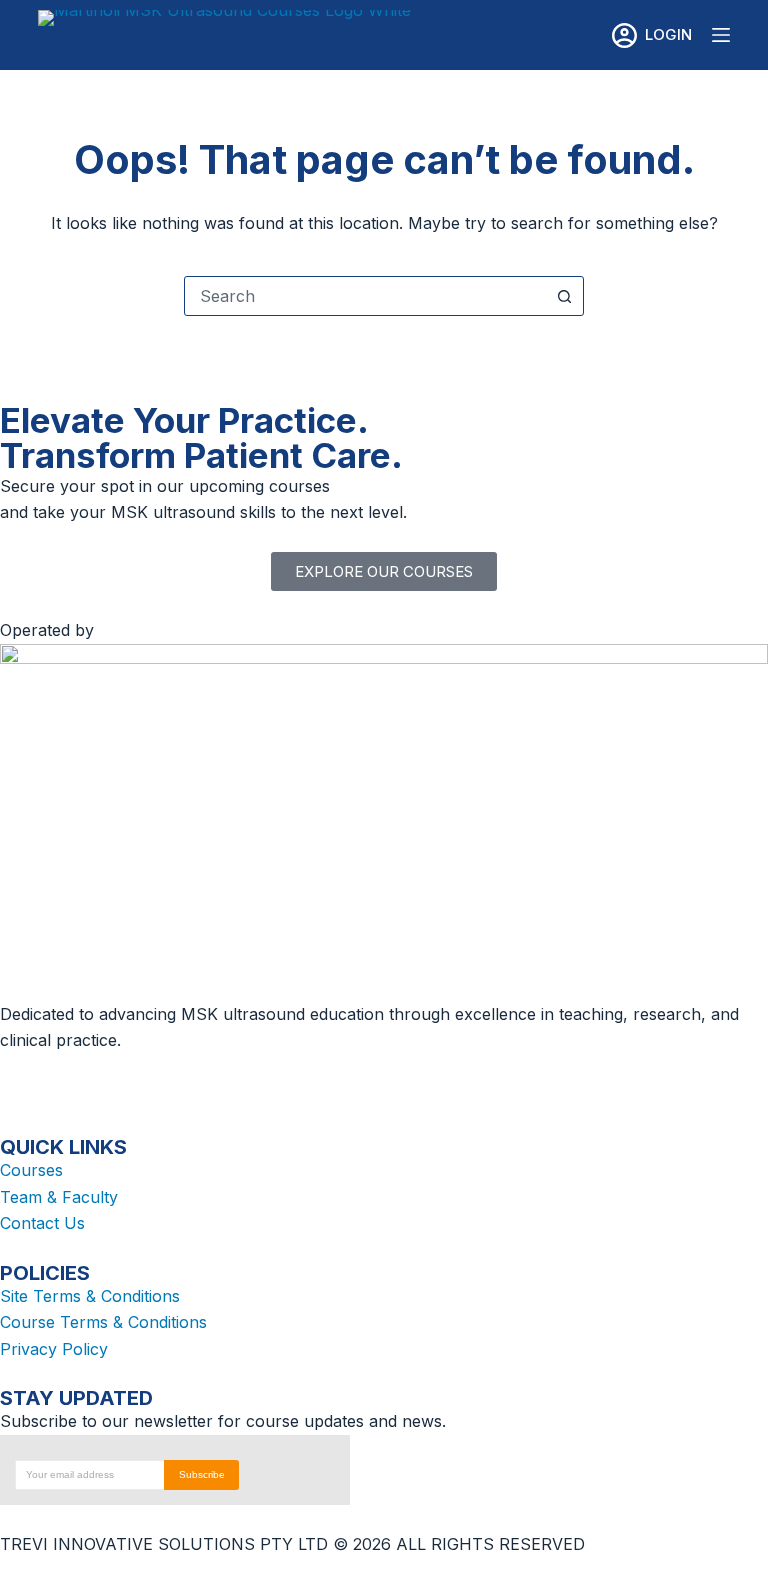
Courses (31, 1170)
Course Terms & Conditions (103, 1322)
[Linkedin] (135, 1079)
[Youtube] (190, 1079)
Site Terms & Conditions (90, 1296)
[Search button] (564, 296)
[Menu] (721, 35)
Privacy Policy (54, 1349)
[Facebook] (25, 1079)
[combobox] (365, 296)
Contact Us (42, 1223)
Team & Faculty (59, 1197)
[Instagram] (80, 1079)
